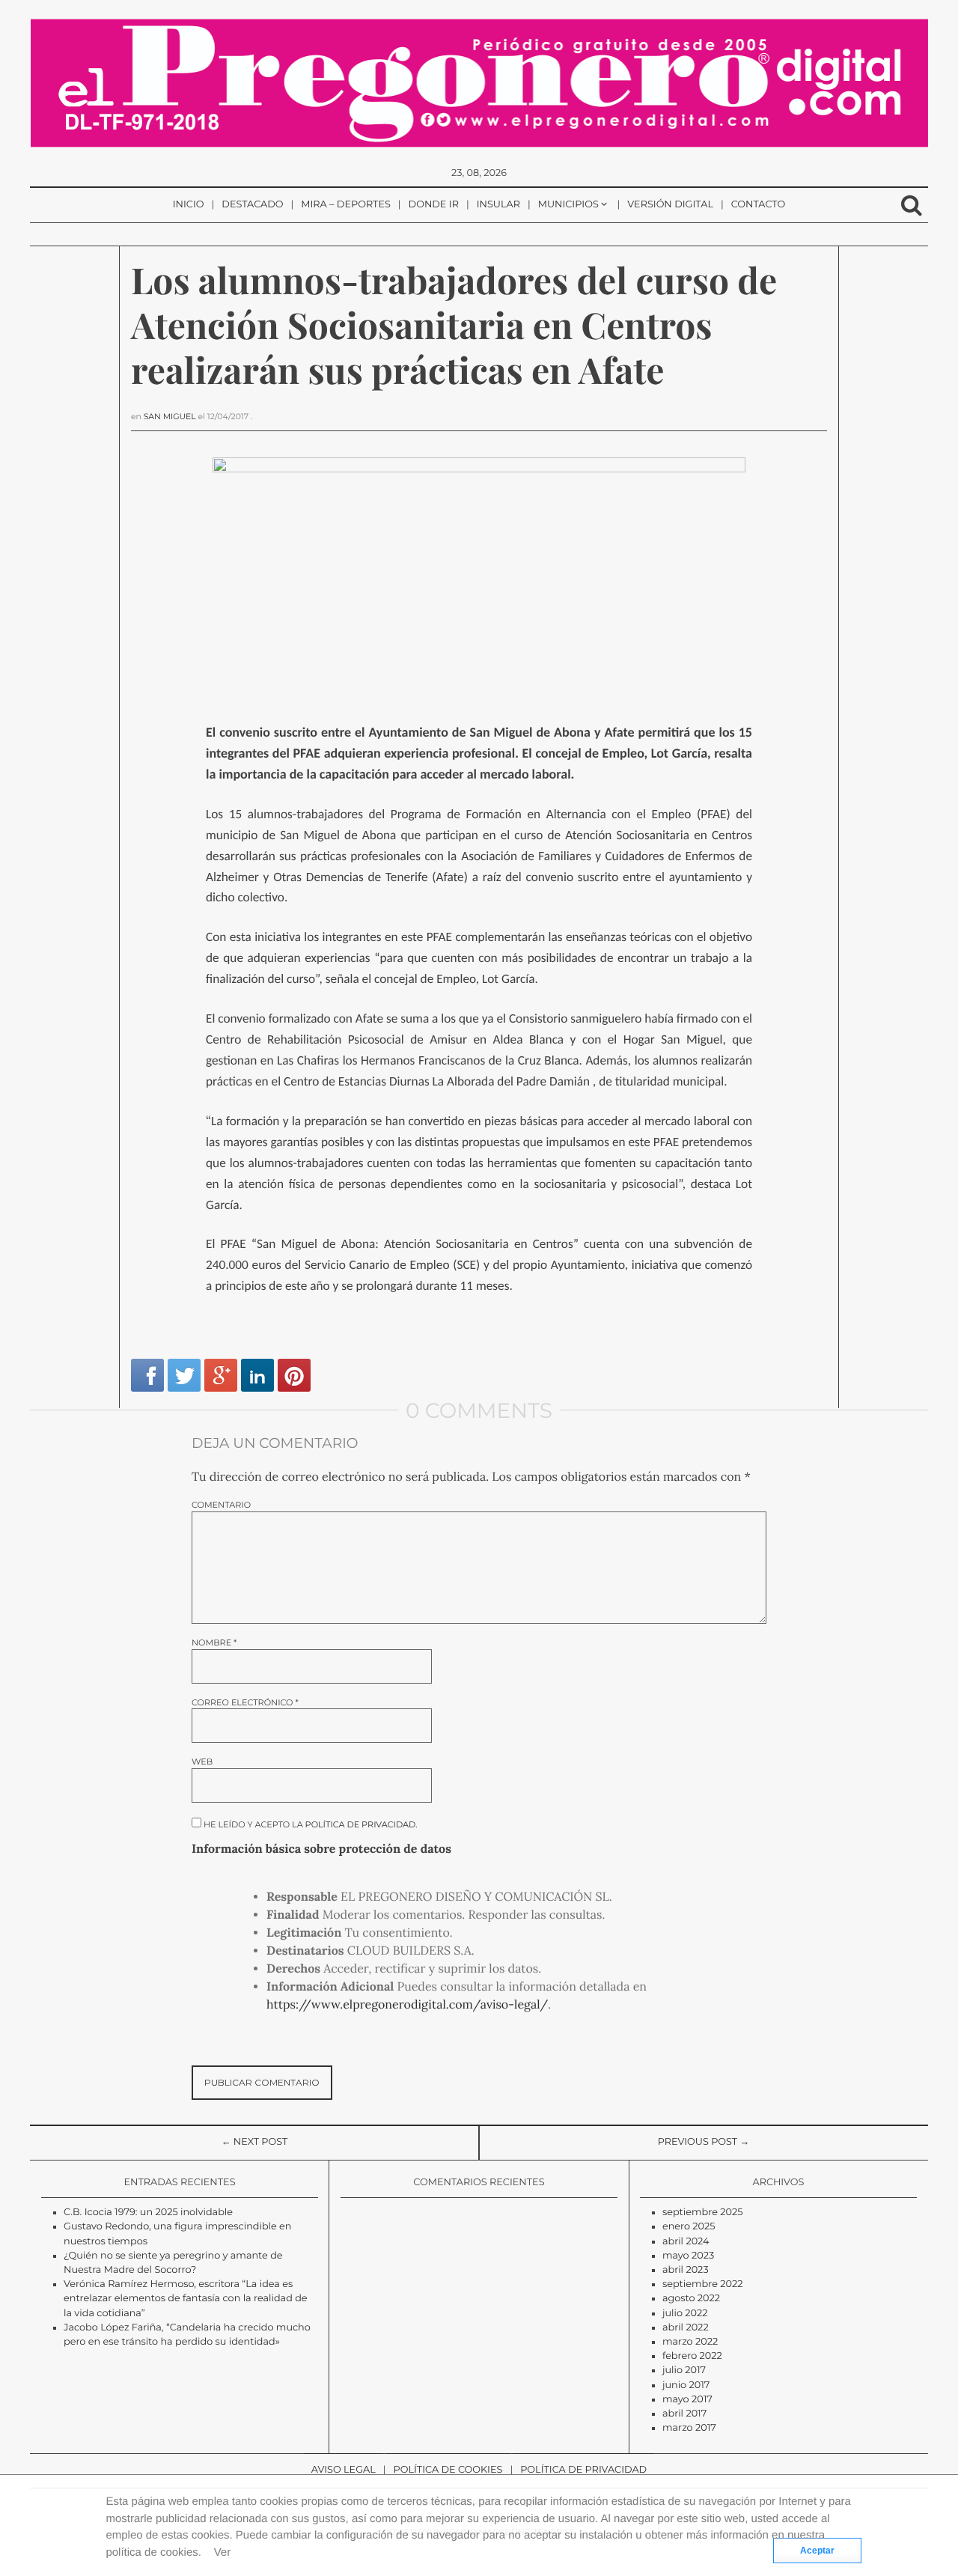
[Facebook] (147, 1375)
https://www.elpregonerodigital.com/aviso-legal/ (407, 2005)
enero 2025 (689, 2227)
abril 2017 (684, 2414)
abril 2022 (686, 2328)
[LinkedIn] (257, 1375)
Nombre (214, 1643)
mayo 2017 (687, 2400)
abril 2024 (686, 2242)
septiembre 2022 (703, 2284)
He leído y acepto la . (309, 1824)
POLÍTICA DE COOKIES (448, 2470)
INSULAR (498, 205)
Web (202, 1762)
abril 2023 (686, 2270)
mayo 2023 (688, 2256)
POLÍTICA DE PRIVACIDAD (583, 2470)
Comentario (221, 1505)
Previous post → (704, 2142)
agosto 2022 (691, 2299)
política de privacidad (361, 1824)
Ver (223, 2552)
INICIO (189, 205)
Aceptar (817, 2551)
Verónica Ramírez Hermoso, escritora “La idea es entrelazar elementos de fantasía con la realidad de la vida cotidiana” (186, 2299)
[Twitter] (184, 1375)
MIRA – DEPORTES (346, 205)
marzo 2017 (689, 2428)
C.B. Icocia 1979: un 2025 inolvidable (148, 2213)
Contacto (759, 205)
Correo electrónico (245, 1703)
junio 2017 (686, 2385)
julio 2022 (685, 2314)
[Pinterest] (294, 1375)
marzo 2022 (690, 2342)
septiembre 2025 (703, 2213)
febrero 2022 (692, 2356)
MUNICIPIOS (568, 205)
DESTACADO (252, 205)
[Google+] (221, 1375)
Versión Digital (670, 205)
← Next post (255, 2142)
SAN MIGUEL (170, 417)
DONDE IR (434, 205)
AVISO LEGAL (344, 2470)
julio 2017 (684, 2371)
